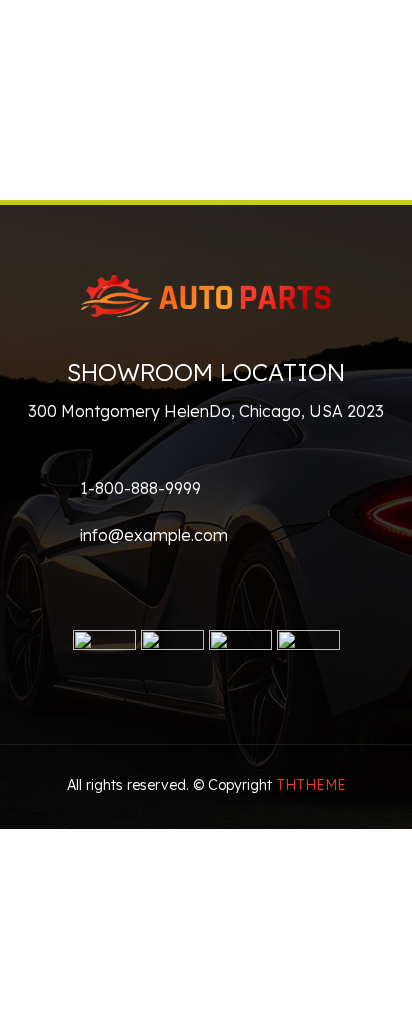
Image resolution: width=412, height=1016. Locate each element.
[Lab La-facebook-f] (47, 586)
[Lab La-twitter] (95, 586)
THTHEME (311, 785)
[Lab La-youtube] (143, 586)
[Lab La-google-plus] (191, 586)
